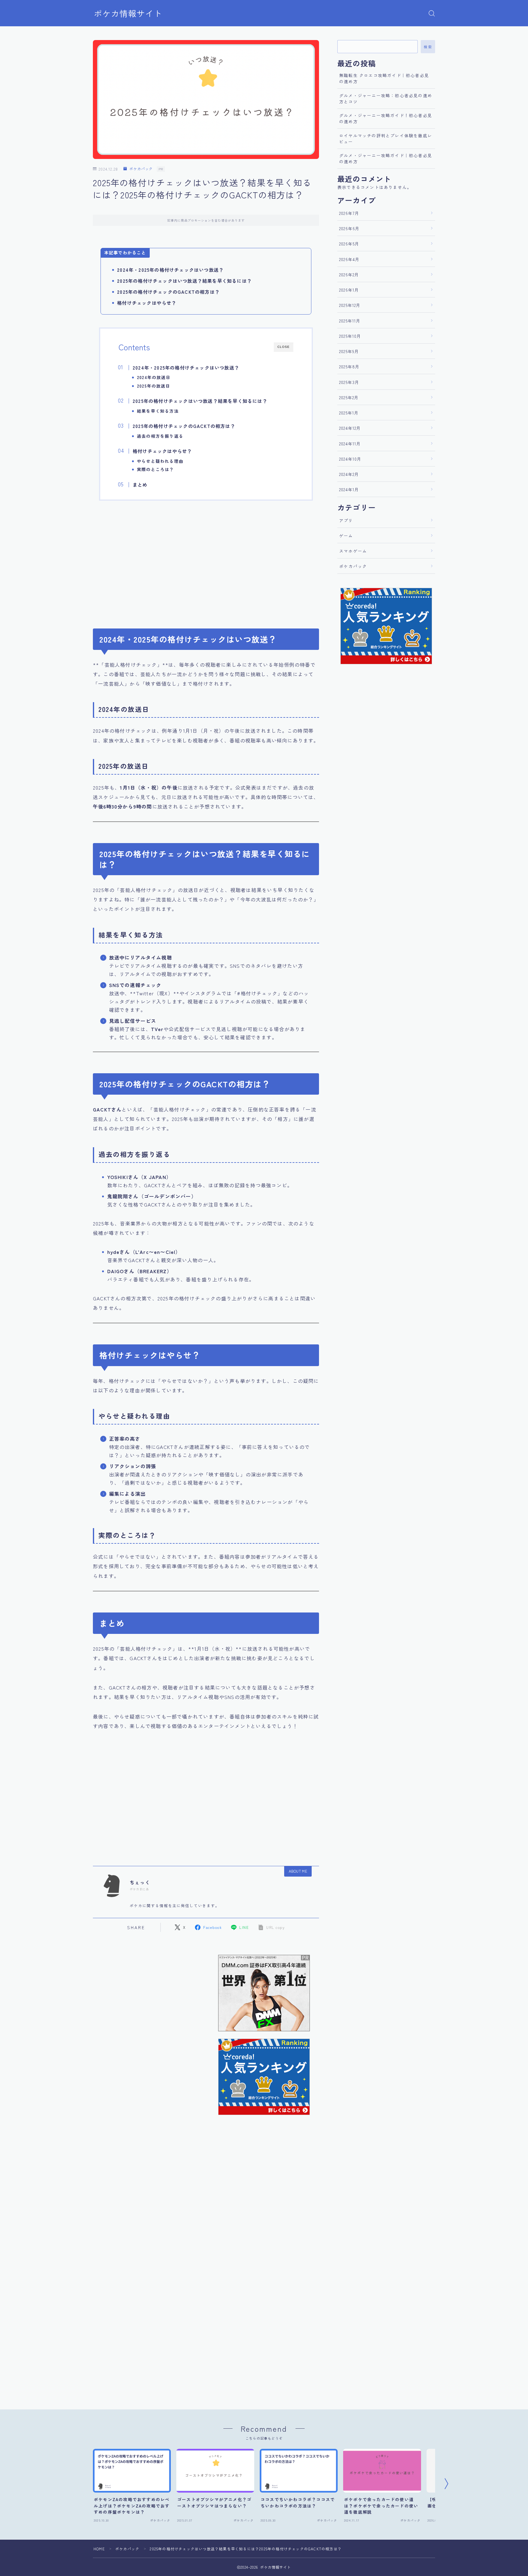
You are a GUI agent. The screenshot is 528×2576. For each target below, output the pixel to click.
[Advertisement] (206, 561)
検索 (428, 47)
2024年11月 (350, 444)
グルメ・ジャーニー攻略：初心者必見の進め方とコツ (386, 98)
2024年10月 (350, 459)
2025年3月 (349, 382)
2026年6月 (349, 228)
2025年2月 (349, 397)
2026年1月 (349, 290)
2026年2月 (349, 275)
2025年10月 (350, 336)
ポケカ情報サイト (128, 13)
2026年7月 (349, 213)
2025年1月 (349, 413)
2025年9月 (349, 351)
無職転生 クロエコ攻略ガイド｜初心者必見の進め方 (384, 78)
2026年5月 (349, 244)
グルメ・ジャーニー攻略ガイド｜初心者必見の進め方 (386, 158)
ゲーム (346, 536)
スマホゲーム (353, 551)
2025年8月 (349, 367)
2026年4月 (349, 259)
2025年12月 (350, 305)
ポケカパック (141, 169)
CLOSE (284, 347)
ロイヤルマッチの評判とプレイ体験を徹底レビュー (386, 138)
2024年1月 (349, 489)
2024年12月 (350, 428)
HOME (99, 2549)
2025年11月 (350, 321)
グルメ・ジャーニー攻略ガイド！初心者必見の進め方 (386, 118)
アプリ (346, 520)
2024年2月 (349, 474)
